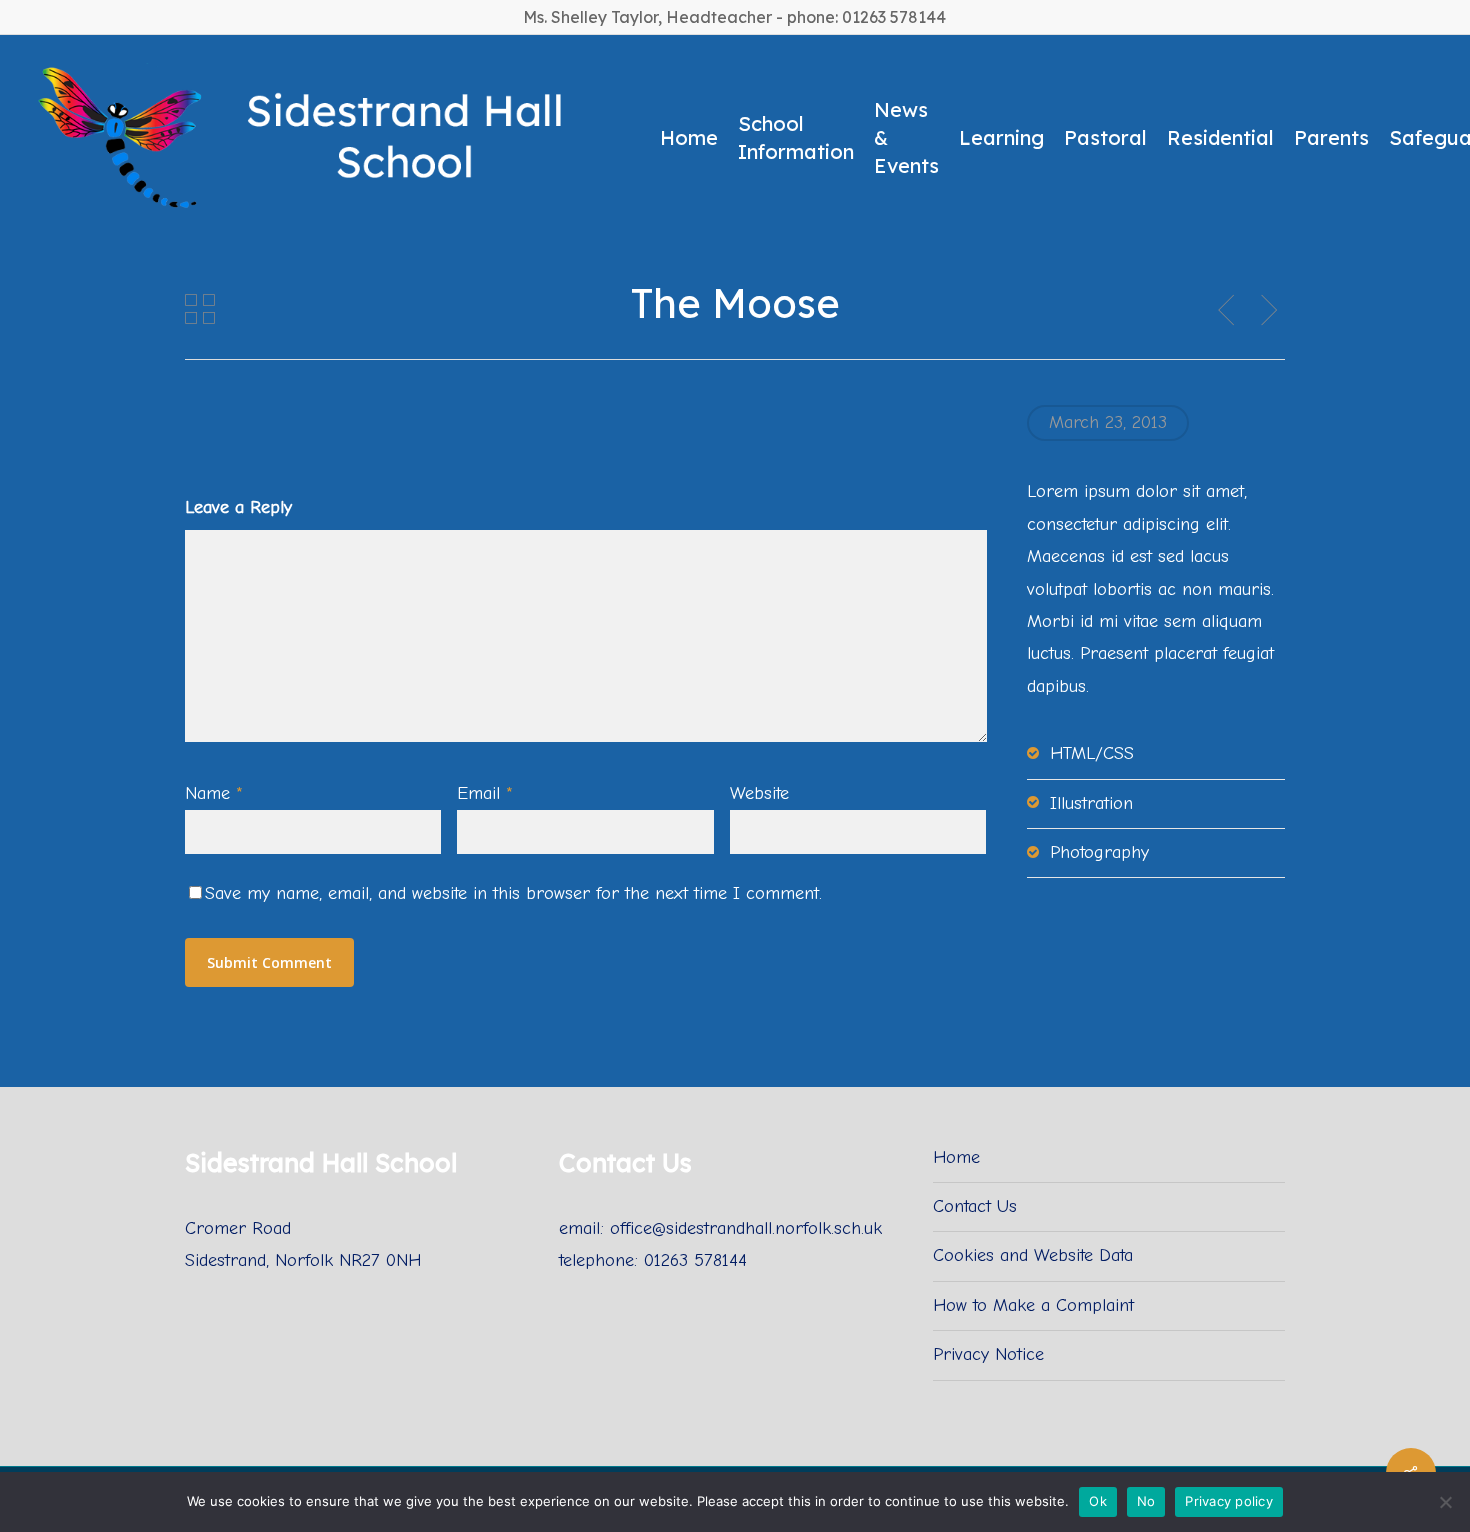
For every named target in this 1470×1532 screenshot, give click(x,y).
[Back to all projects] (200, 309)
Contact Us (975, 1206)
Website (759, 793)
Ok (1098, 1501)
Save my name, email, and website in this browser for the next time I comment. (513, 893)
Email (485, 793)
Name (214, 793)
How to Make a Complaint (1033, 1305)
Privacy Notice (988, 1354)
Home (956, 1157)
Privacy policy (1229, 1501)
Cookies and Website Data (1033, 1255)
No (1146, 1501)
